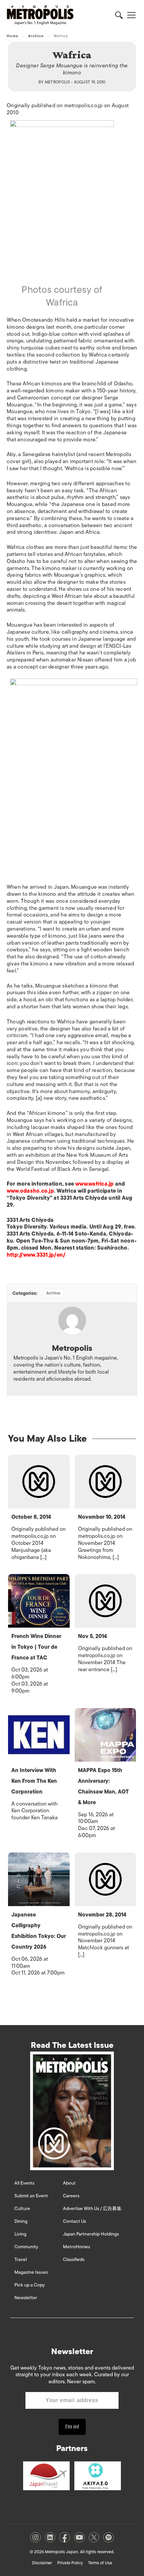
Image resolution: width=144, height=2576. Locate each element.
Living (20, 2234)
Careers (71, 2196)
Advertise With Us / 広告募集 (92, 2209)
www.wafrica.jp (94, 1184)
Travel (21, 2259)
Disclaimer (42, 2563)
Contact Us (75, 2221)
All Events (24, 2183)
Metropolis (58, 82)
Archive (36, 36)
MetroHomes (77, 2247)
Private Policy (70, 2563)
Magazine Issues (31, 2272)
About (69, 2183)
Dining (21, 2221)
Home (12, 36)
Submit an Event (31, 2196)
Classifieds (74, 2259)
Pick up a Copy (30, 2285)
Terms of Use (100, 2563)
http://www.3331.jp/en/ (36, 1255)
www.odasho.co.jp (30, 1191)
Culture (22, 2209)
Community (26, 2247)
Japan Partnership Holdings (91, 2234)
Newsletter (26, 2298)
